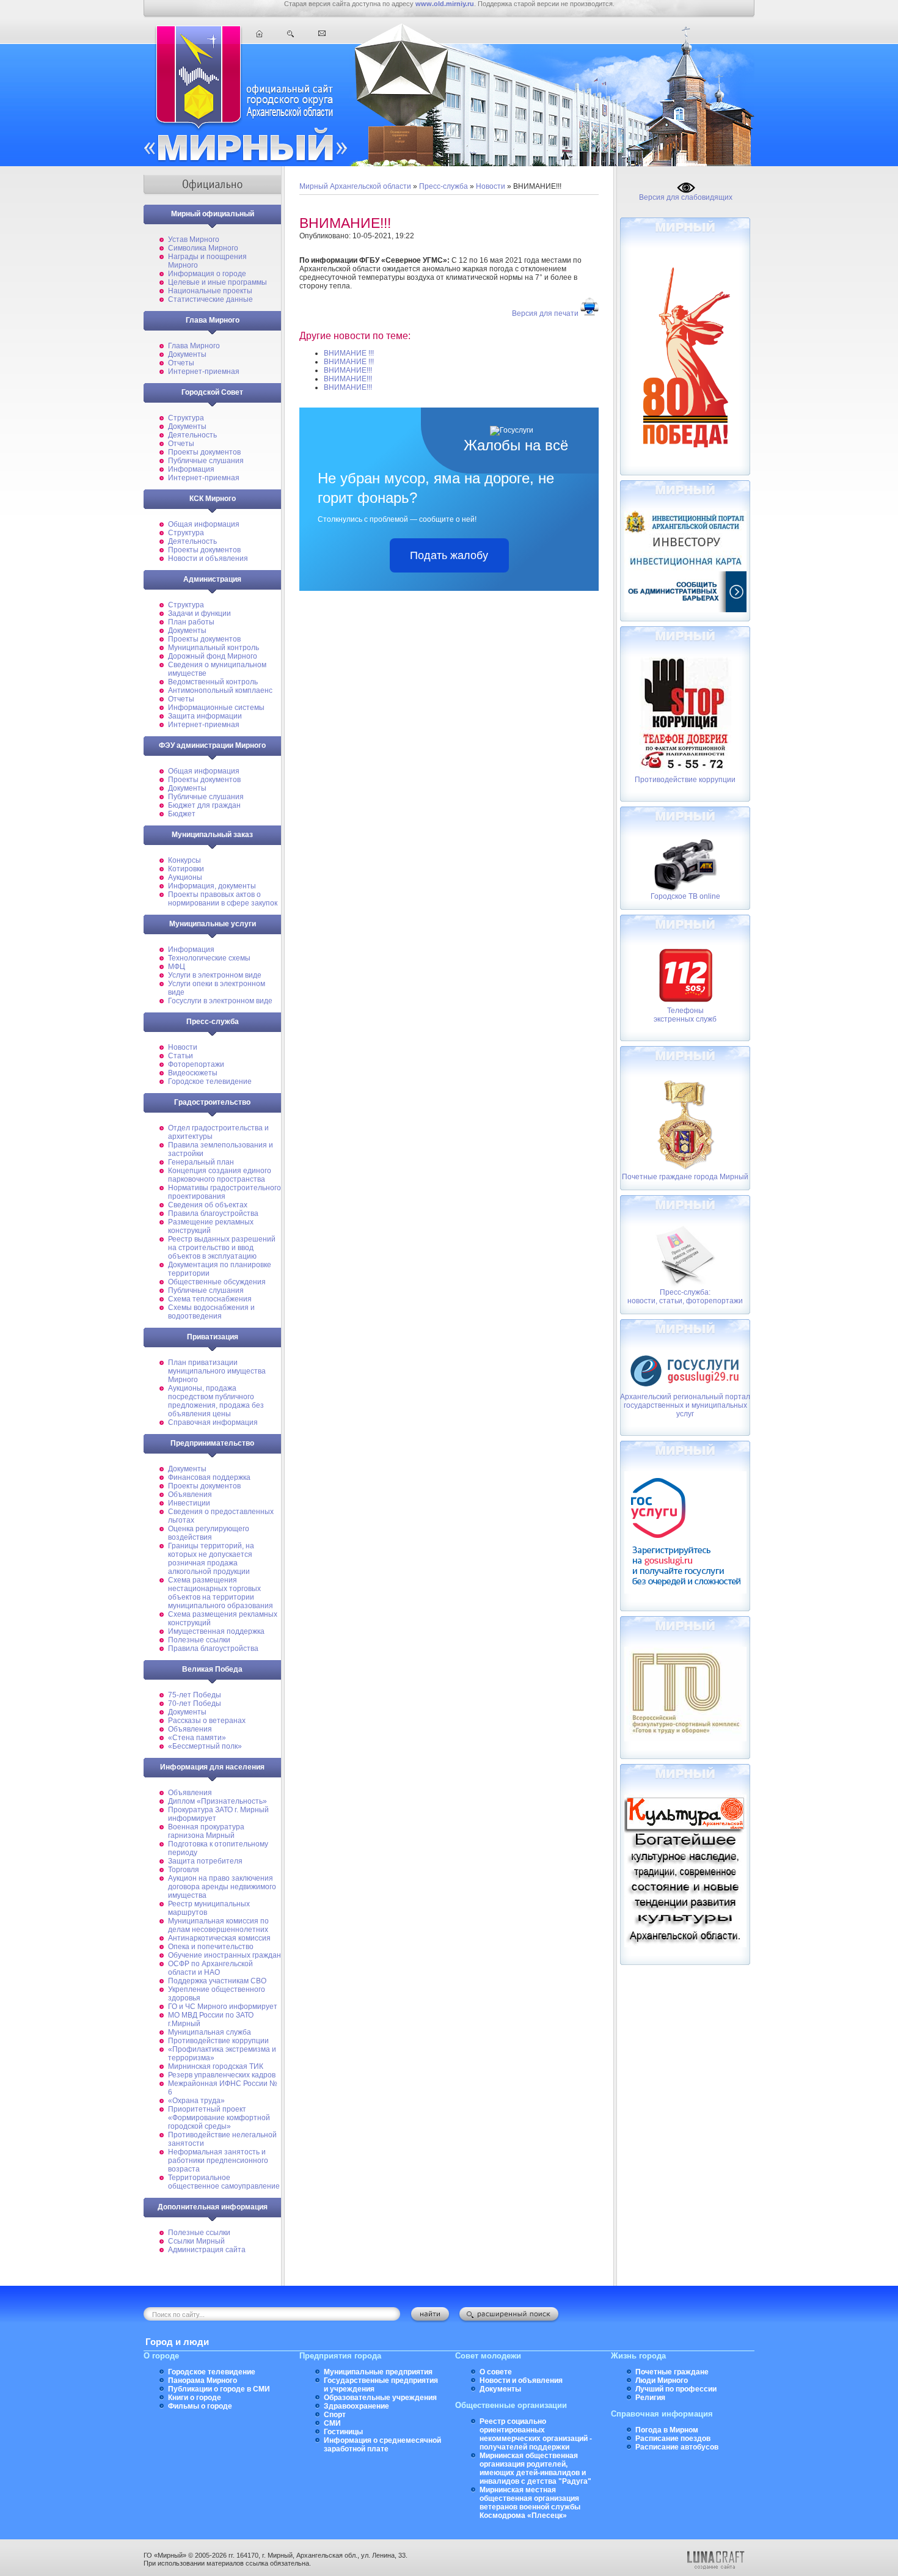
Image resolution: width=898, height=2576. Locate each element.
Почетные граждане (672, 2372)
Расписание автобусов (677, 2447)
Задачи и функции (199, 613)
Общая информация (204, 524)
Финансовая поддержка (209, 1477)
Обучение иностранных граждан (224, 1955)
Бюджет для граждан (204, 805)
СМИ (332, 2423)
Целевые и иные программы (217, 282)
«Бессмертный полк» (205, 1746)
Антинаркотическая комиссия (219, 1938)
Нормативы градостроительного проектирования (224, 1192)
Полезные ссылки (199, 1640)
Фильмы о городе (200, 2406)
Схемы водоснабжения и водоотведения (211, 1312)
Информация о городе (207, 274)
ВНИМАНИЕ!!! (348, 370)
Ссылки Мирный (196, 2241)
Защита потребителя (205, 1861)
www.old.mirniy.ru (445, 4)
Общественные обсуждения (217, 1282)
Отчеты (181, 363)
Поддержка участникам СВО (217, 1981)
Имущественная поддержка (216, 1631)
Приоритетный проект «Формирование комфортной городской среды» (219, 2118)
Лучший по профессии (676, 2389)
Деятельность (192, 435)
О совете (496, 2372)
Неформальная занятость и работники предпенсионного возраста (218, 2161)
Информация (191, 469)
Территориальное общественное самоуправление (224, 2182)
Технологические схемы (209, 958)
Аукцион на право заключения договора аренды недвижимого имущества (222, 1887)
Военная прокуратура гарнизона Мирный (206, 1831)
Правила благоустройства (213, 1213)
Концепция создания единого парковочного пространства (220, 1175)
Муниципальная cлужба (210, 2032)
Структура (186, 418)
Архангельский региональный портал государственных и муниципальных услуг (685, 1405)
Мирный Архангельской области (355, 186)
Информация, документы (212, 886)
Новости (183, 1047)
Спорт (335, 2415)
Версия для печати (545, 313)
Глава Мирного (194, 346)
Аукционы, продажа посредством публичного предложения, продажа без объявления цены (216, 1401)
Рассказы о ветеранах (207, 1721)
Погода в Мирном (667, 2430)
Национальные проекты (210, 291)
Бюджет (182, 814)
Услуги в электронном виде (215, 975)
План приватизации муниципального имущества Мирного (217, 1371)
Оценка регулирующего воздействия (209, 1533)
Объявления (190, 1495)
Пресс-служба (444, 186)
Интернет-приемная (204, 371)
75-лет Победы (195, 1695)
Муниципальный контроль (214, 648)
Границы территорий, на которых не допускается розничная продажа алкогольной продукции (211, 1559)
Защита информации (205, 716)
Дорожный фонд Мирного (213, 656)
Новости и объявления (208, 558)
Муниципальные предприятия (378, 2372)
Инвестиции (189, 1503)
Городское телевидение (210, 1081)
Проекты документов (204, 452)
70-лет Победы (195, 1703)
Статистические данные (210, 299)
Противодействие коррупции (218, 2041)
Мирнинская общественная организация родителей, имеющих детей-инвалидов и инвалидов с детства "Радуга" (535, 2468)
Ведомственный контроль (213, 682)
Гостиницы (343, 2432)
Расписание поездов (673, 2439)
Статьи (181, 1056)
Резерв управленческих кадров (222, 2075)
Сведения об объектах (208, 1205)
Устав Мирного (194, 240)
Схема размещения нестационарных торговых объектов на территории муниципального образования (221, 1593)
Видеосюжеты (193, 1073)
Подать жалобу (449, 555)
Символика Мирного (203, 248)
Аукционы (185, 877)
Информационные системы (216, 708)
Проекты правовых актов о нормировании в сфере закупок (223, 899)
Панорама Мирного (203, 2380)
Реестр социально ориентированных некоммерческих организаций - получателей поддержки (536, 2434)
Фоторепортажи (196, 1064)
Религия (650, 2398)
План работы (191, 622)
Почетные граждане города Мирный (685, 1177)
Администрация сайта (207, 2250)
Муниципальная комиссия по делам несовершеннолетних (218, 1925)
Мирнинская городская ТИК (216, 2066)
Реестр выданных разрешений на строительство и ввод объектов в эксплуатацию (222, 1248)
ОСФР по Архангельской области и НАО (210, 1968)
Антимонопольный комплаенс (220, 690)
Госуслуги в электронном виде (220, 1001)
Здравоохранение (356, 2406)
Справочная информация (213, 1422)
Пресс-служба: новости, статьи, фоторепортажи (685, 1297)
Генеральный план (201, 1162)
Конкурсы (184, 860)
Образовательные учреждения (380, 2398)
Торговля (184, 1870)
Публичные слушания (206, 461)
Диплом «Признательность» (217, 1801)
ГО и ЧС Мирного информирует (223, 2007)
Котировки (186, 869)
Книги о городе (195, 2398)
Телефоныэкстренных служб (685, 1015)
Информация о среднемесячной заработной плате (382, 2445)
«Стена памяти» (197, 1738)
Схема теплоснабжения (210, 1299)
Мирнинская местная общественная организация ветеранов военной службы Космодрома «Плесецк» (530, 2503)
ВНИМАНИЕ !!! (349, 353)
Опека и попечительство (211, 1947)
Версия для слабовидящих (686, 197)
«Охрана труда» (196, 2101)
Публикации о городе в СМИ (219, 2389)
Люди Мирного (662, 2380)
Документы (187, 354)
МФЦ (177, 967)
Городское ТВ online (685, 896)
